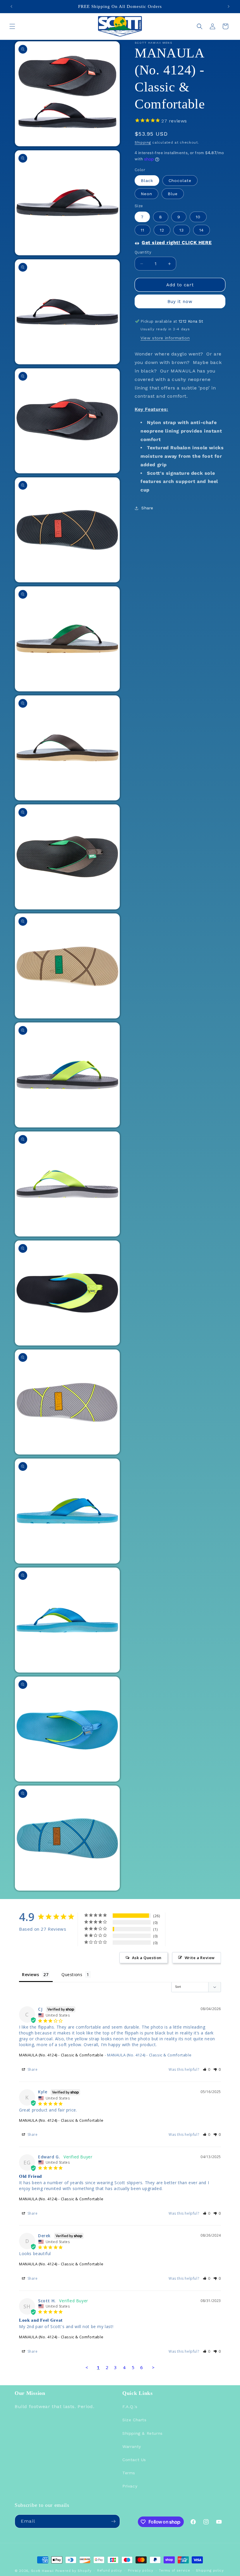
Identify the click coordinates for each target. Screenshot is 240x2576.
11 (143, 230)
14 (202, 230)
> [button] (153, 2367)
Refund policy (110, 2571)
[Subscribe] (113, 2521)
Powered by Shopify (73, 2571)
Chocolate (180, 181)
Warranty (132, 2446)
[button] (12, 26)
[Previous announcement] (11, 6)
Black (147, 181)
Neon (146, 194)
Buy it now (180, 302)
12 (162, 230)
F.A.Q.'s (130, 2407)
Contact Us (134, 2460)
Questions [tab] (72, 1974)
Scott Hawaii (42, 2571)
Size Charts (134, 2420)
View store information (165, 338)
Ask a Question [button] (147, 1958)
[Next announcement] (229, 6)
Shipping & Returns (143, 2433)
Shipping (143, 142)
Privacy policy (141, 2571)
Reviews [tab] (30, 1974)
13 (182, 230)
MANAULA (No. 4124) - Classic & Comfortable (61, 2055)
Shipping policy (210, 2571)
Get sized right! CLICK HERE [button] (177, 243)
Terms (129, 2473)
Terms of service (174, 2571)
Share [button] (147, 508)
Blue (173, 194)
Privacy (130, 2486)
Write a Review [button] (200, 1958)
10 (198, 217)
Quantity (143, 252)
